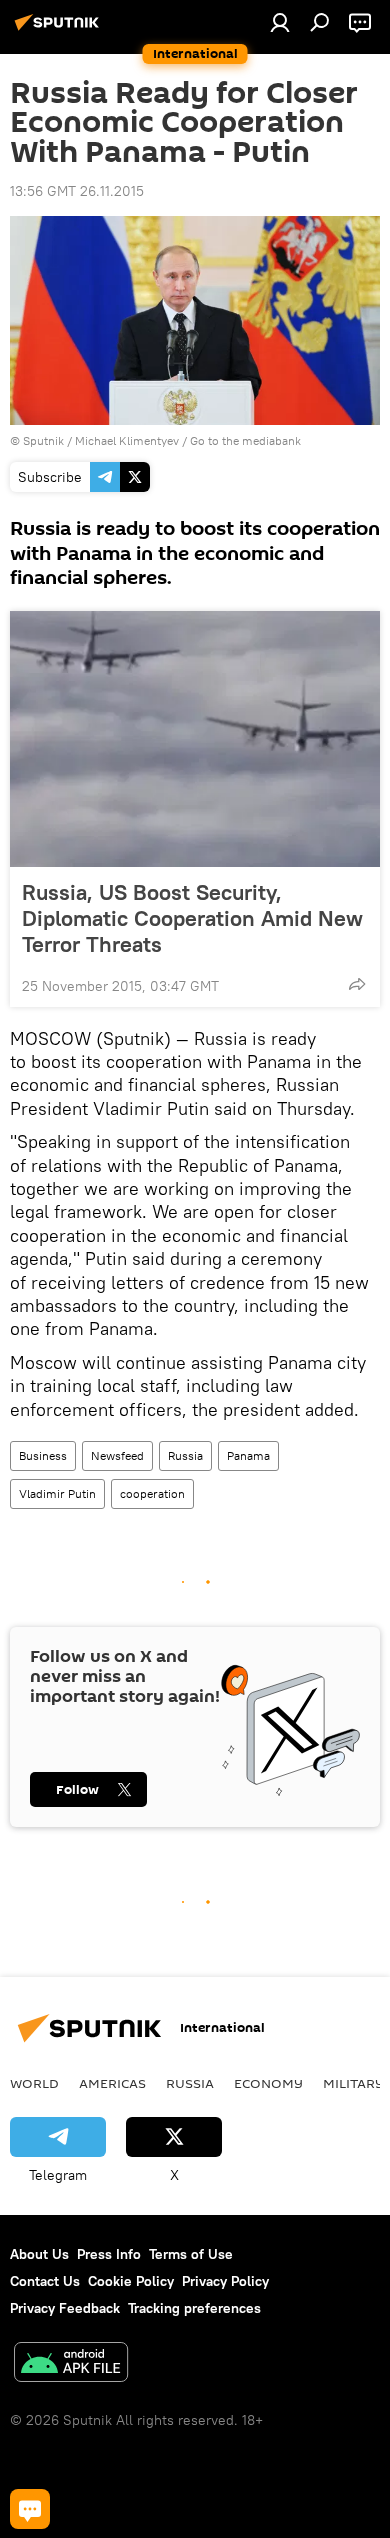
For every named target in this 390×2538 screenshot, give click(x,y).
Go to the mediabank (245, 440)
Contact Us (45, 2281)
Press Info (109, 2254)
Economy (268, 2083)
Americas (112, 2083)
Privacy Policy (225, 2281)
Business (43, 1455)
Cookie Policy (131, 2281)
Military (353, 2083)
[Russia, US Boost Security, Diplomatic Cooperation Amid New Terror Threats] (195, 739)
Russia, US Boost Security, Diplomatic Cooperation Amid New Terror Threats (192, 918)
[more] (357, 984)
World (34, 2083)
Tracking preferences (194, 2308)
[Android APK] (71, 2364)
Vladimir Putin (57, 1493)
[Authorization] (280, 22)
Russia (185, 1455)
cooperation (152, 1493)
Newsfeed (117, 1455)
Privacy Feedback (65, 2308)
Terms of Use (191, 2254)
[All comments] (30, 2509)
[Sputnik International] (60, 30)
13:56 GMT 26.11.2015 (77, 191)
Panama (248, 1455)
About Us (39, 2254)
